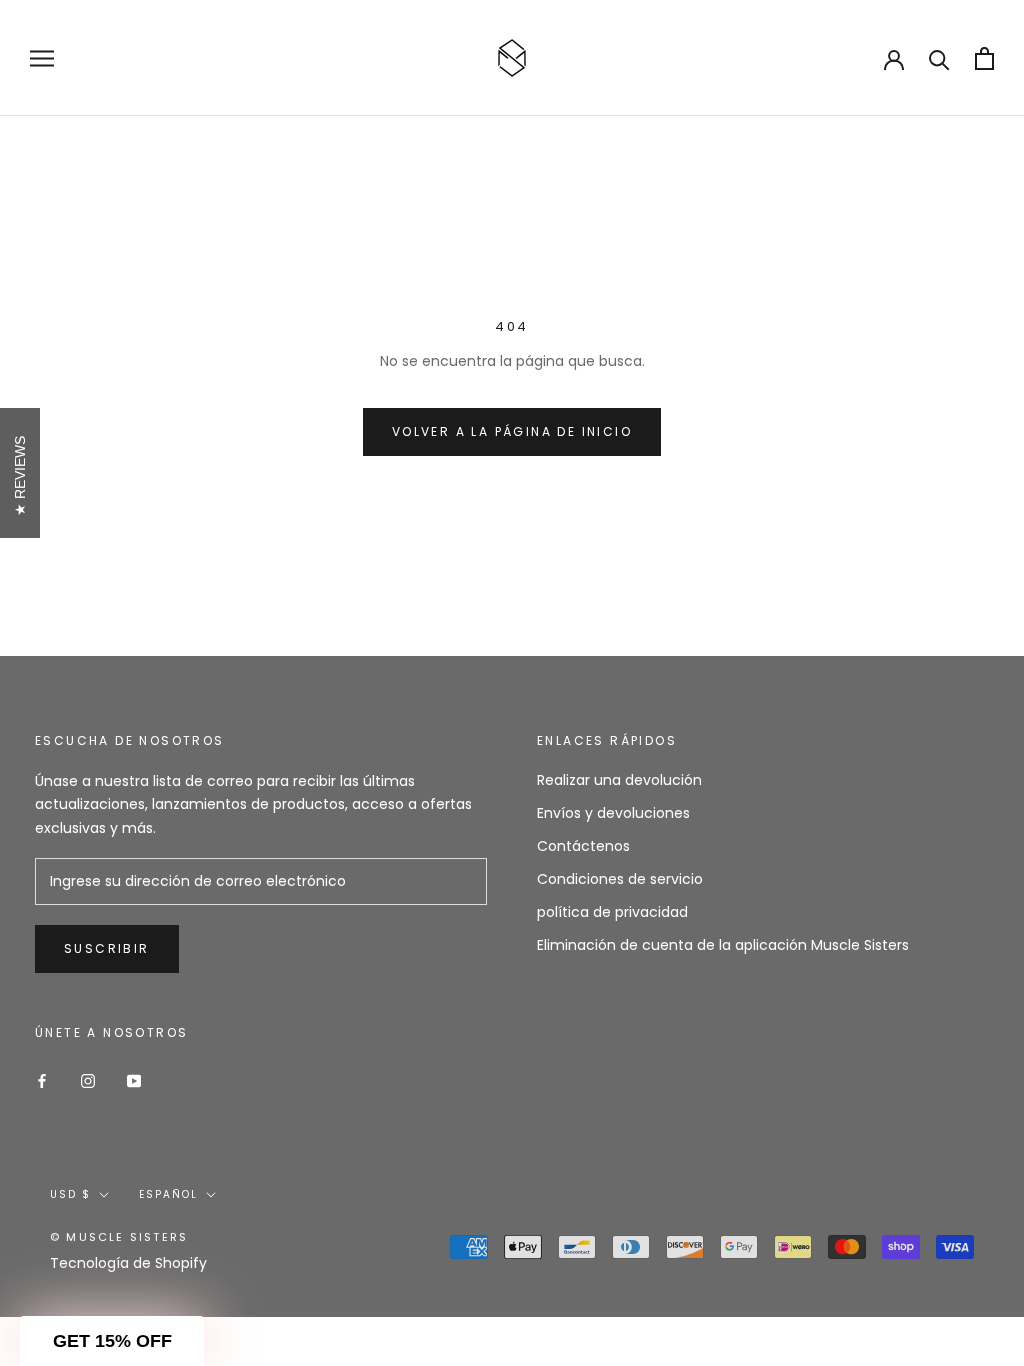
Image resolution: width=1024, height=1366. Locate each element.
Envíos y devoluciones (613, 813)
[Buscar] (939, 58)
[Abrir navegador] (42, 58)
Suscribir (107, 948)
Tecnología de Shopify (128, 1263)
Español (168, 1194)
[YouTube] (134, 1079)
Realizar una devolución (619, 780)
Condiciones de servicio (620, 879)
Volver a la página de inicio (512, 431)
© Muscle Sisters (119, 1237)
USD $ (70, 1194)
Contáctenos (583, 846)
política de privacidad (612, 912)
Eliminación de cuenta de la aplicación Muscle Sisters (723, 945)
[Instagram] (88, 1079)
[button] (112, 1341)
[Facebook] (42, 1079)
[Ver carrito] (984, 58)
